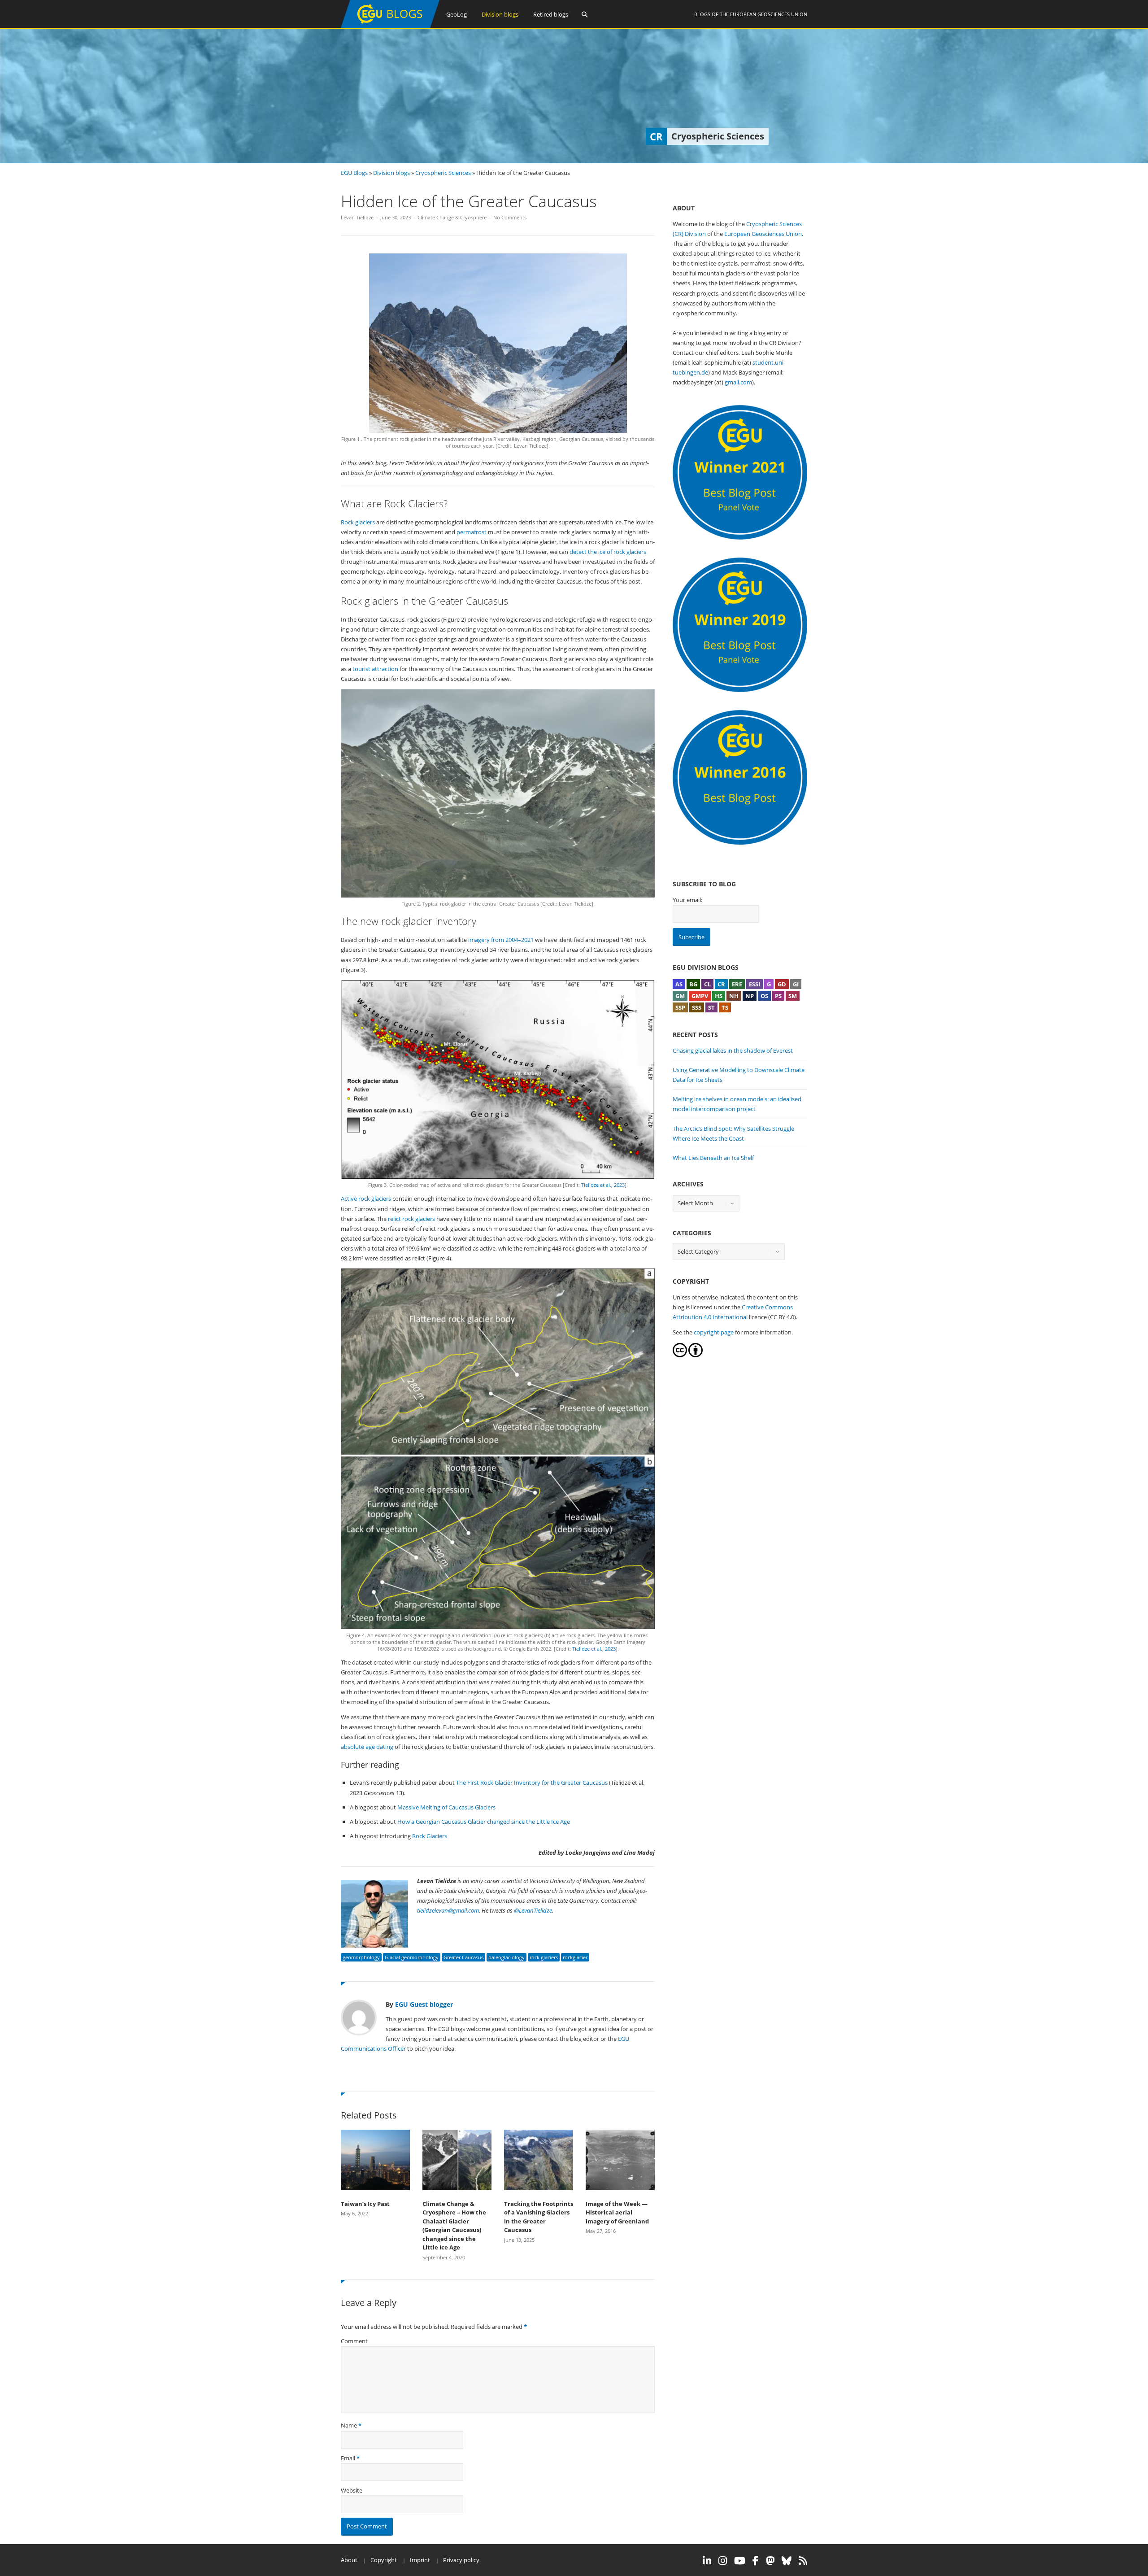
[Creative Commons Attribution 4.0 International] (680, 1355)
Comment (354, 2341)
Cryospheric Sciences (443, 173)
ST (711, 1007)
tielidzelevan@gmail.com (448, 1910)
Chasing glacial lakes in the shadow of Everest (733, 1050)
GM (680, 996)
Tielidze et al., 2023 (603, 1185)
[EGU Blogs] (390, 26)
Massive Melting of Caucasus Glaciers (446, 1807)
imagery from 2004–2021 (501, 940)
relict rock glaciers (411, 1219)
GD (782, 984)
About (349, 2560)
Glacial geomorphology (412, 1957)
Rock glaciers (358, 522)
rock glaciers (544, 1957)
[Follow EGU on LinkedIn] (707, 2561)
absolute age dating (367, 1747)
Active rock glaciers (366, 1199)
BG (693, 984)
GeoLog (457, 14)
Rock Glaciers (430, 1836)
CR (721, 984)
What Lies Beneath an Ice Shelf (713, 1158)
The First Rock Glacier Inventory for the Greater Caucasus (532, 1783)
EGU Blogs (354, 173)
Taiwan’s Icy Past (365, 2204)
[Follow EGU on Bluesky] (787, 2561)
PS (778, 996)
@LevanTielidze (533, 1910)
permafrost (472, 532)
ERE (737, 984)
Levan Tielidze (357, 217)
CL (707, 984)
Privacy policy (461, 2560)
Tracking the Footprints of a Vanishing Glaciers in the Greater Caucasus (539, 2217)
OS (764, 996)
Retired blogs (551, 14)
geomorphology (361, 1957)
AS (679, 984)
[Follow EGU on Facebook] (756, 2561)
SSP (680, 1007)
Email (348, 2458)
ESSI (754, 984)
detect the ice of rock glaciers (608, 552)
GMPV (700, 996)
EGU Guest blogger (424, 2004)
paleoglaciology (507, 1957)
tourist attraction (375, 669)
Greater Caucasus (463, 1957)
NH (734, 996)
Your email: (687, 900)
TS (725, 1007)
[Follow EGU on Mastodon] (770, 2561)
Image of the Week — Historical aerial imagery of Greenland (617, 2212)
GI (796, 984)
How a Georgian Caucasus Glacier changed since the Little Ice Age (484, 1822)
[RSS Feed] (803, 2561)
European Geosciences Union (769, 14)
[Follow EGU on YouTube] (740, 2561)
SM (793, 996)
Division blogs (500, 14)
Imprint (420, 2560)
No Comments (510, 217)
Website (352, 2490)
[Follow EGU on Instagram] (723, 2561)
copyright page (714, 1332)
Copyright (384, 2560)
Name (349, 2425)
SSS (697, 1007)
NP (750, 996)
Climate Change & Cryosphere (452, 217)
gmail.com (738, 382)
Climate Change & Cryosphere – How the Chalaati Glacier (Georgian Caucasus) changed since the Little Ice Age (454, 2226)
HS (719, 996)
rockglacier (575, 1957)
